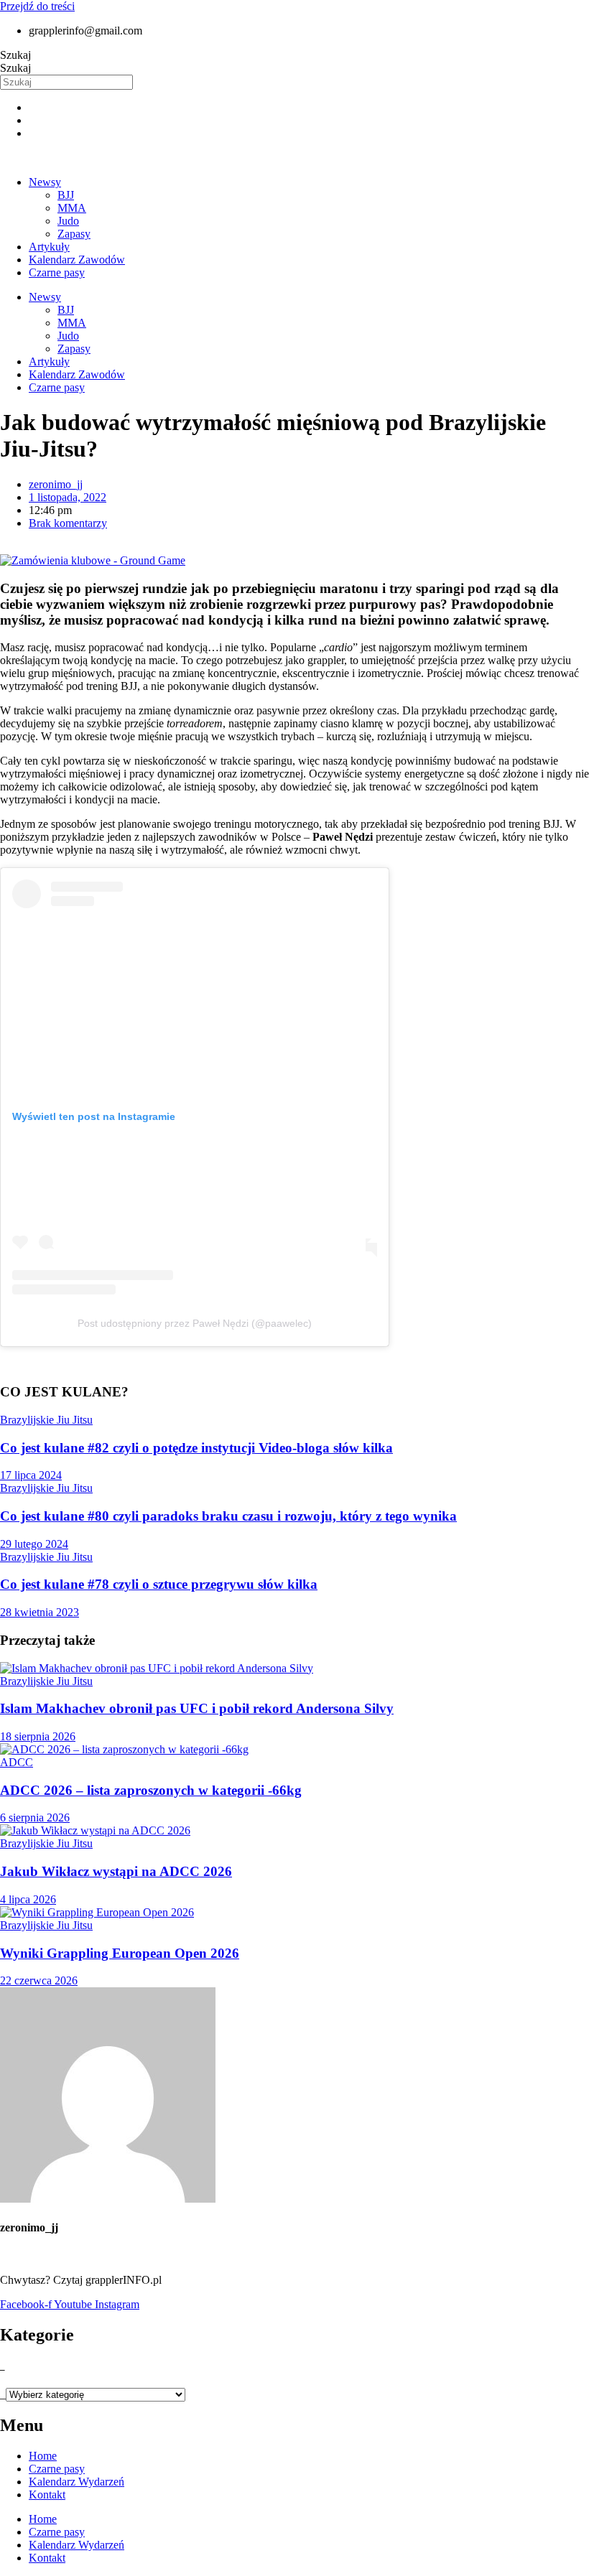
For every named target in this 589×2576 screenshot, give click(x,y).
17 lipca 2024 (31, 1475)
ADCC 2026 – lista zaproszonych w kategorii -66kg (151, 1790)
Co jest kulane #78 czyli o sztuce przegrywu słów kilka (159, 1584)
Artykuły (49, 247)
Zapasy (74, 234)
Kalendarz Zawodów (77, 260)
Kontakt (47, 2495)
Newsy (45, 182)
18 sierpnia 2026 (38, 1736)
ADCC (17, 1762)
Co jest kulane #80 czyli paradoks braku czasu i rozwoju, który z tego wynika (228, 1516)
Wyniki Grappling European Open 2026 (120, 1953)
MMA (72, 208)
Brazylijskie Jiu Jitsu (46, 1420)
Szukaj (15, 55)
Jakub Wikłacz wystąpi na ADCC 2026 (116, 1871)
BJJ (66, 195)
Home (43, 2456)
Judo (68, 221)
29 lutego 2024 (34, 1544)
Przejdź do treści (37, 6)
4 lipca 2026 (28, 1899)
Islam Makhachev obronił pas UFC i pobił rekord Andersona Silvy (197, 1708)
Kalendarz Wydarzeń (76, 2482)
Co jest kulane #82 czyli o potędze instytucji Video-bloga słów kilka (196, 1448)
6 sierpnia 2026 (35, 1817)
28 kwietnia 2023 (40, 1612)
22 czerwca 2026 (39, 1980)
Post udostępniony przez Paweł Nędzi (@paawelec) (195, 1323)
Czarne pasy (57, 272)
